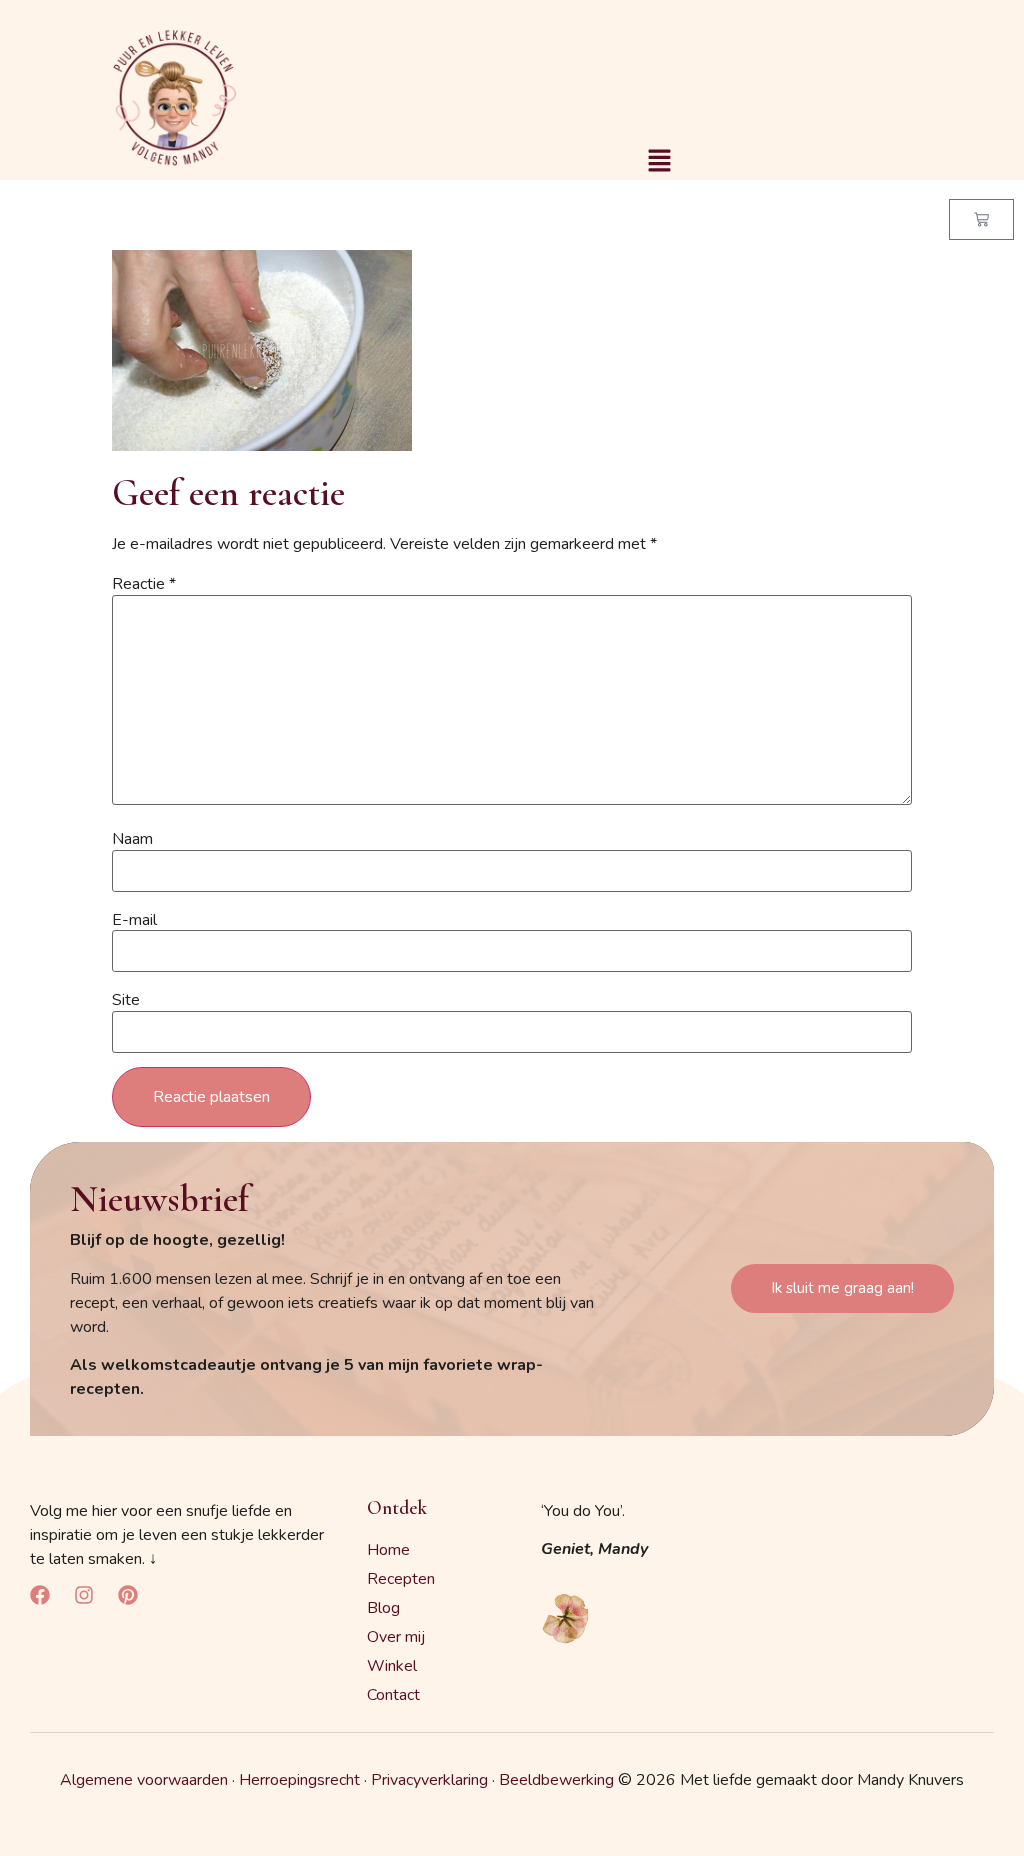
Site (126, 1000)
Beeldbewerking (556, 1780)
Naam (132, 839)
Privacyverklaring (429, 1780)
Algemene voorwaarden (144, 1780)
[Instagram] (84, 1595)
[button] (659, 162)
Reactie (144, 584)
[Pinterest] (128, 1595)
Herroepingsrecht (299, 1780)
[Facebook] (40, 1595)
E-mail (134, 920)
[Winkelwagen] (981, 219)
